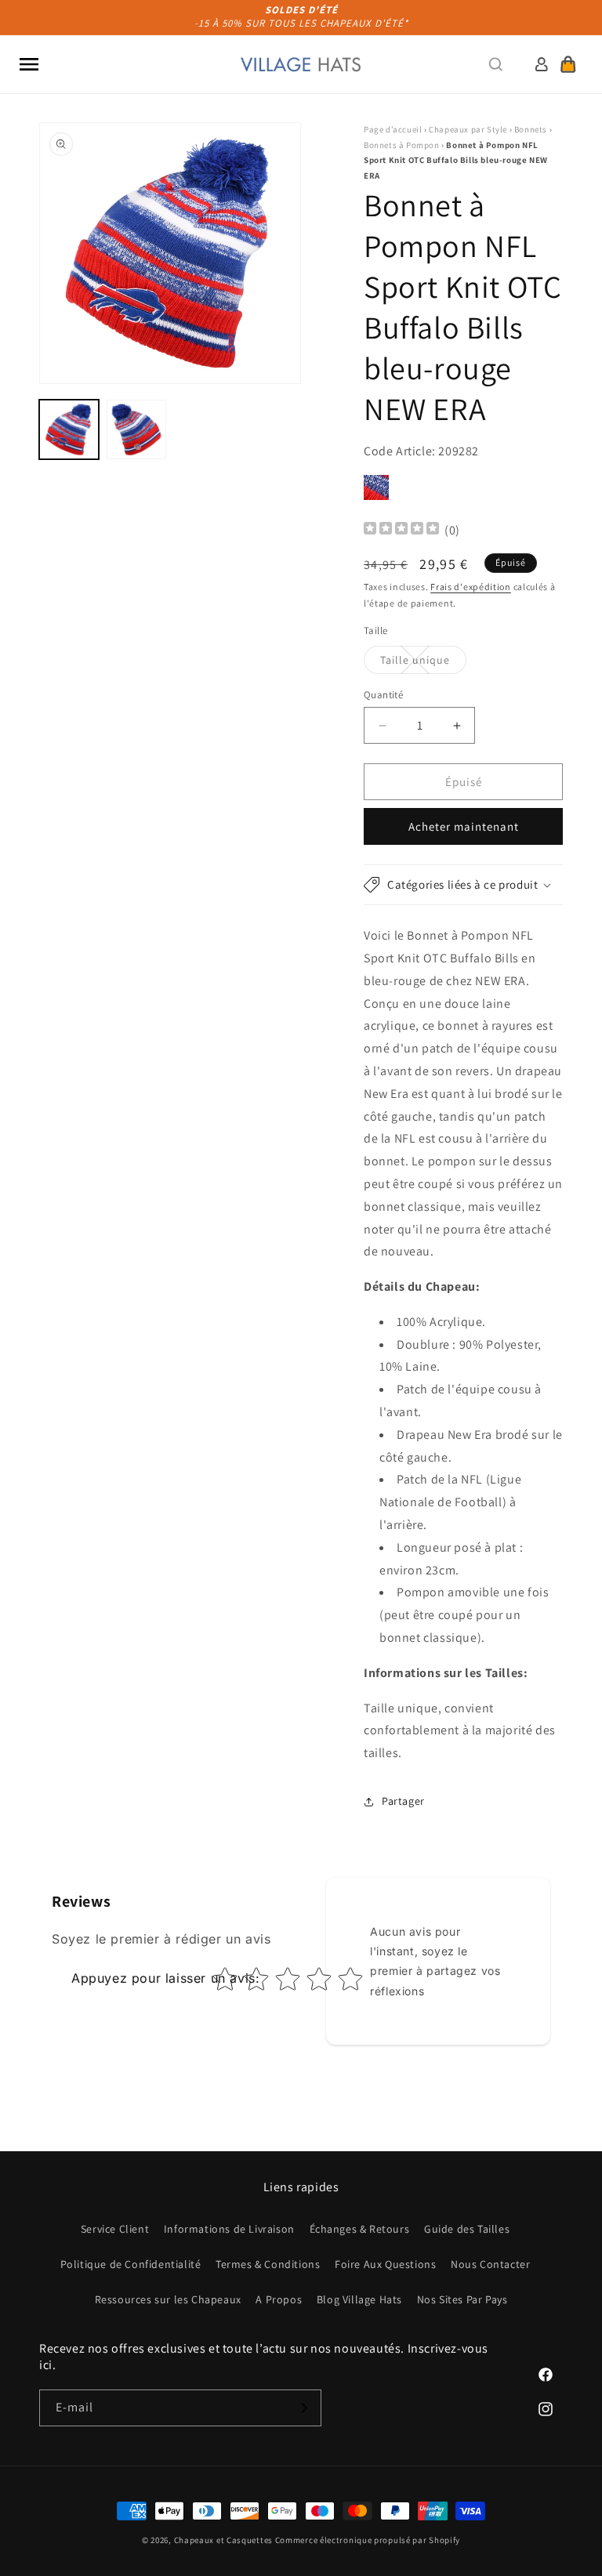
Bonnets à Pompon (402, 145)
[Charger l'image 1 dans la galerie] (69, 429)
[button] (29, 64)
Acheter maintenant (464, 826)
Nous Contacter (490, 2264)
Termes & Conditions (268, 2264)
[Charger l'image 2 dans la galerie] (136, 429)
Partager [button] (403, 1801)
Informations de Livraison (229, 2229)
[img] (401, 530)
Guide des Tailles (467, 2229)
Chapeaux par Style (468, 129)
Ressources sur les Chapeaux (168, 2299)
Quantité (383, 695)
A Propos (279, 2299)
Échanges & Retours (360, 2229)
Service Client (115, 2229)
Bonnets (531, 129)
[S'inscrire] (303, 2408)
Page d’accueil (393, 129)
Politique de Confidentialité (131, 2264)
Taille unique (423, 663)
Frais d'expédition (471, 587)
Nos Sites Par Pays (462, 2299)
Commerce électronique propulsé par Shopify (368, 2540)
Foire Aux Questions (385, 2264)
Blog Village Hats (359, 2299)
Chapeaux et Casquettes (223, 2540)
